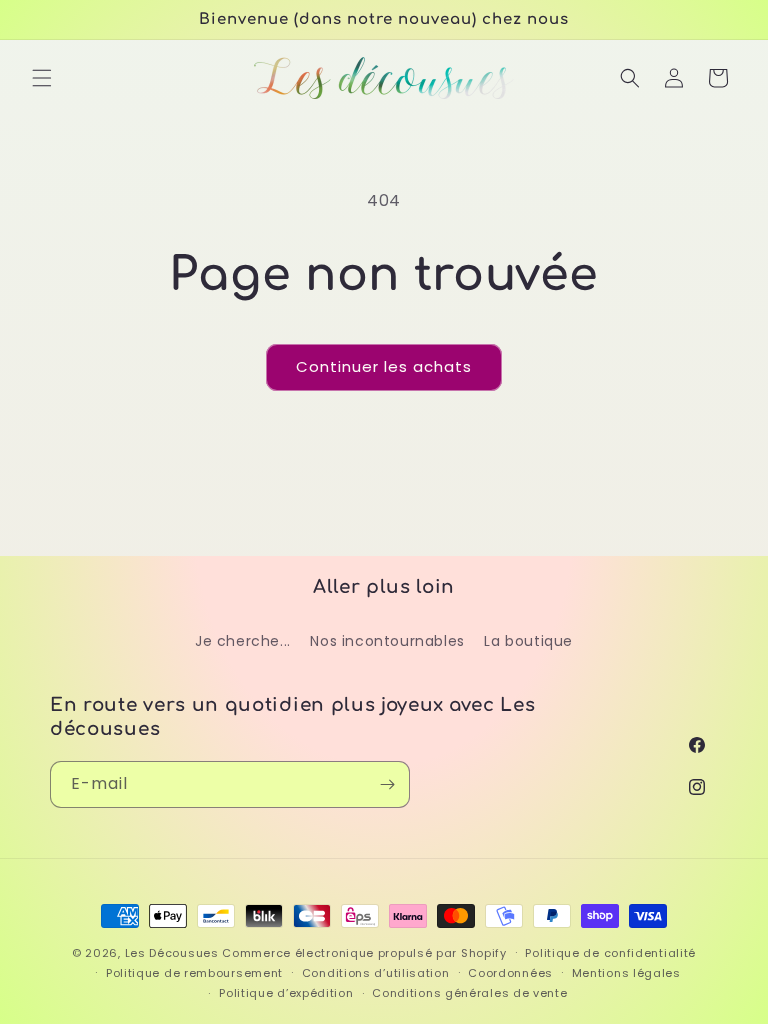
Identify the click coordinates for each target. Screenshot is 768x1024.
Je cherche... (243, 641)
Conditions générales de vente (469, 993)
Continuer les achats (384, 366)
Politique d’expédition (286, 993)
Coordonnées (510, 973)
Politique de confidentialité (610, 953)
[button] (42, 78)
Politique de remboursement (194, 973)
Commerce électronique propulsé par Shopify (364, 953)
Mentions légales (626, 973)
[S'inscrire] (387, 784)
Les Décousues (172, 953)
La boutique (528, 641)
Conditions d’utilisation (376, 973)
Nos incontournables (387, 641)
